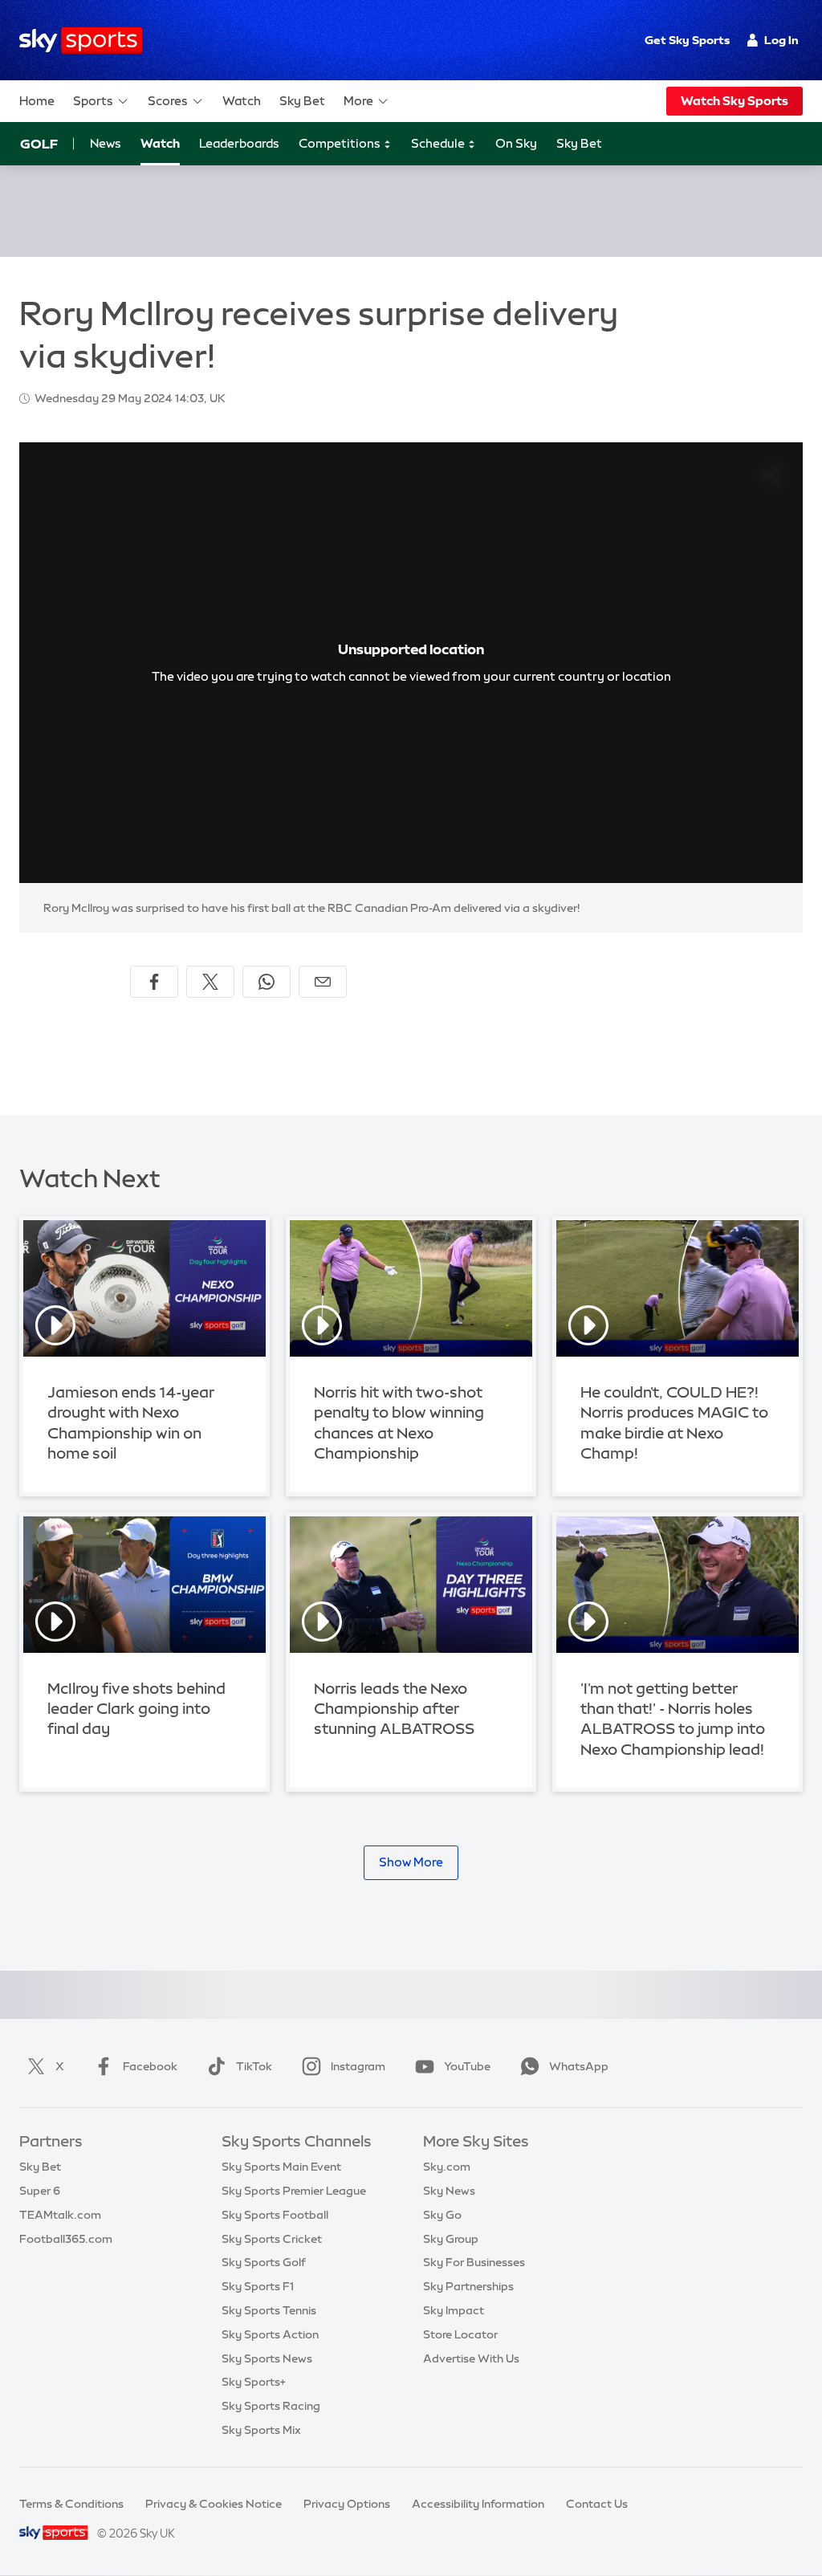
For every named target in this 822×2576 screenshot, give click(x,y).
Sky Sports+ (254, 2382)
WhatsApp (579, 2066)
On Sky (516, 143)
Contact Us (597, 2504)
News (106, 143)
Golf (39, 144)
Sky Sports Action (270, 2334)
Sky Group (451, 2239)
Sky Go (442, 2215)
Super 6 (40, 2191)
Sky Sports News (267, 2358)
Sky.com (447, 2167)
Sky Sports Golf (264, 2262)
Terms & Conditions (71, 2504)
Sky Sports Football (275, 2215)
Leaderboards (239, 143)
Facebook (150, 2066)
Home (37, 101)
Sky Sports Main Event (281, 2167)
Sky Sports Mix (261, 2430)
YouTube (467, 2066)
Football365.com (66, 2239)
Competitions (341, 143)
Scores (168, 101)
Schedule (439, 143)
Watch (242, 101)
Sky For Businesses (474, 2262)
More (358, 101)
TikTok (254, 2066)
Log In (781, 40)
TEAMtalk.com (60, 2215)
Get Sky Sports (687, 40)
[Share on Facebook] (154, 982)
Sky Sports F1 (258, 2286)
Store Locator (460, 2334)
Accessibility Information (478, 2504)
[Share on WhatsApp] (267, 982)
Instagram (358, 2066)
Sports (93, 101)
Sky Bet (302, 101)
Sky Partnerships (468, 2286)
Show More (411, 1862)
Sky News (449, 2191)
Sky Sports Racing (271, 2406)
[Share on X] (210, 982)
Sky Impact (454, 2310)
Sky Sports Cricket (272, 2239)
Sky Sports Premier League (294, 2191)
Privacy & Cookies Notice (214, 2504)
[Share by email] (323, 982)
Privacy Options (347, 2504)
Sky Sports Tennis (269, 2310)
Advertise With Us (471, 2358)
